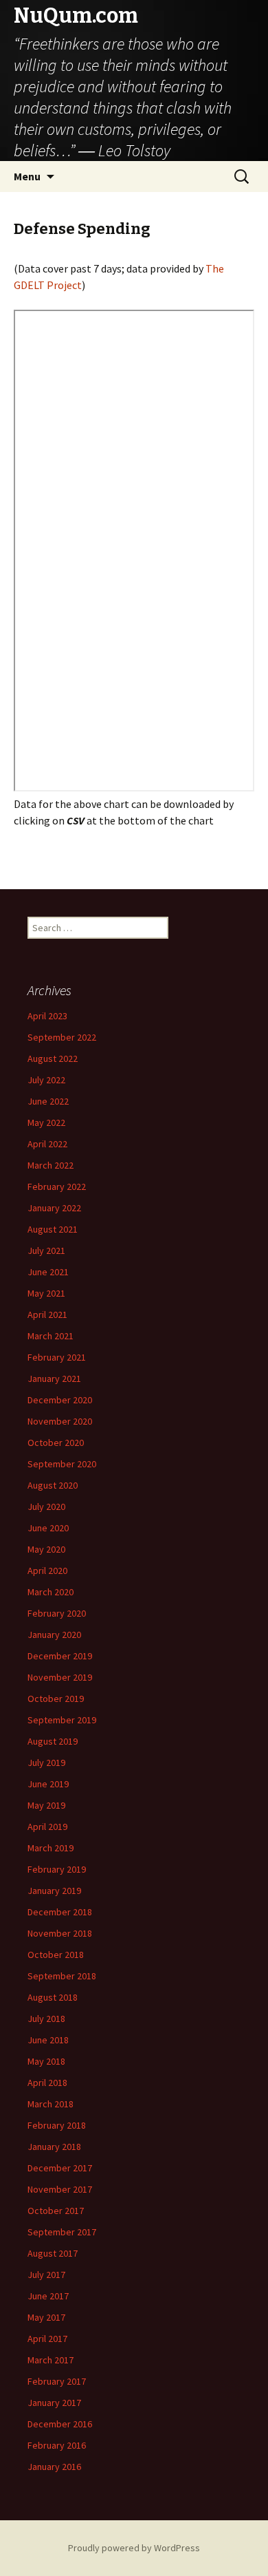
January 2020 (54, 1635)
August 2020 (53, 1485)
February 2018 (57, 2125)
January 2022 (54, 1208)
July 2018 (46, 2019)
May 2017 (46, 2317)
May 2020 (46, 1549)
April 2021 (47, 1314)
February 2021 (57, 1357)
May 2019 (46, 1805)
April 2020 (47, 1571)
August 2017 (53, 2253)
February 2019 (57, 1869)
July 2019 (46, 1763)
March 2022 (51, 1165)
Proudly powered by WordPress (134, 2548)
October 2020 (56, 1443)
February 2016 (57, 2445)
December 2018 (60, 1912)
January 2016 (54, 2467)
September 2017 (62, 2232)
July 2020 (46, 1507)
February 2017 (57, 2381)
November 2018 (60, 1933)
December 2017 (60, 2168)
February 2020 (57, 1613)
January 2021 (54, 1379)
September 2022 (62, 1037)
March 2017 (51, 2360)
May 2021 (46, 1293)
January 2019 (54, 1891)
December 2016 (60, 2424)
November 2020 (60, 1421)
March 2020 (51, 1592)
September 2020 (62, 1464)
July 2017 (46, 2275)
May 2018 (46, 2061)
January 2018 (54, 2147)
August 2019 (53, 1741)
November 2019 (60, 1677)
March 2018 (51, 2104)
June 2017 (48, 2296)
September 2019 (62, 1720)
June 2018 (48, 2040)
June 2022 (48, 1101)
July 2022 (46, 1080)
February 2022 (57, 1186)
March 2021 (51, 1336)
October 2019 (56, 1699)
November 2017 (60, 2189)
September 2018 (62, 1976)
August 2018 (53, 1997)
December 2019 (60, 1656)
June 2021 (48, 1272)
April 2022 (47, 1144)
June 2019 (48, 1784)
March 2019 (51, 1848)
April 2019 (47, 1827)
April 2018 (47, 2083)
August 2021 (53, 1229)
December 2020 (60, 1400)
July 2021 (46, 1250)
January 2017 (54, 2403)
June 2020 (48, 1528)
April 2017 (47, 2339)
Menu (27, 176)
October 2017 (56, 2211)
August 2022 (53, 1058)
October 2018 (56, 1955)
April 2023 (47, 1016)
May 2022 (46, 1122)
